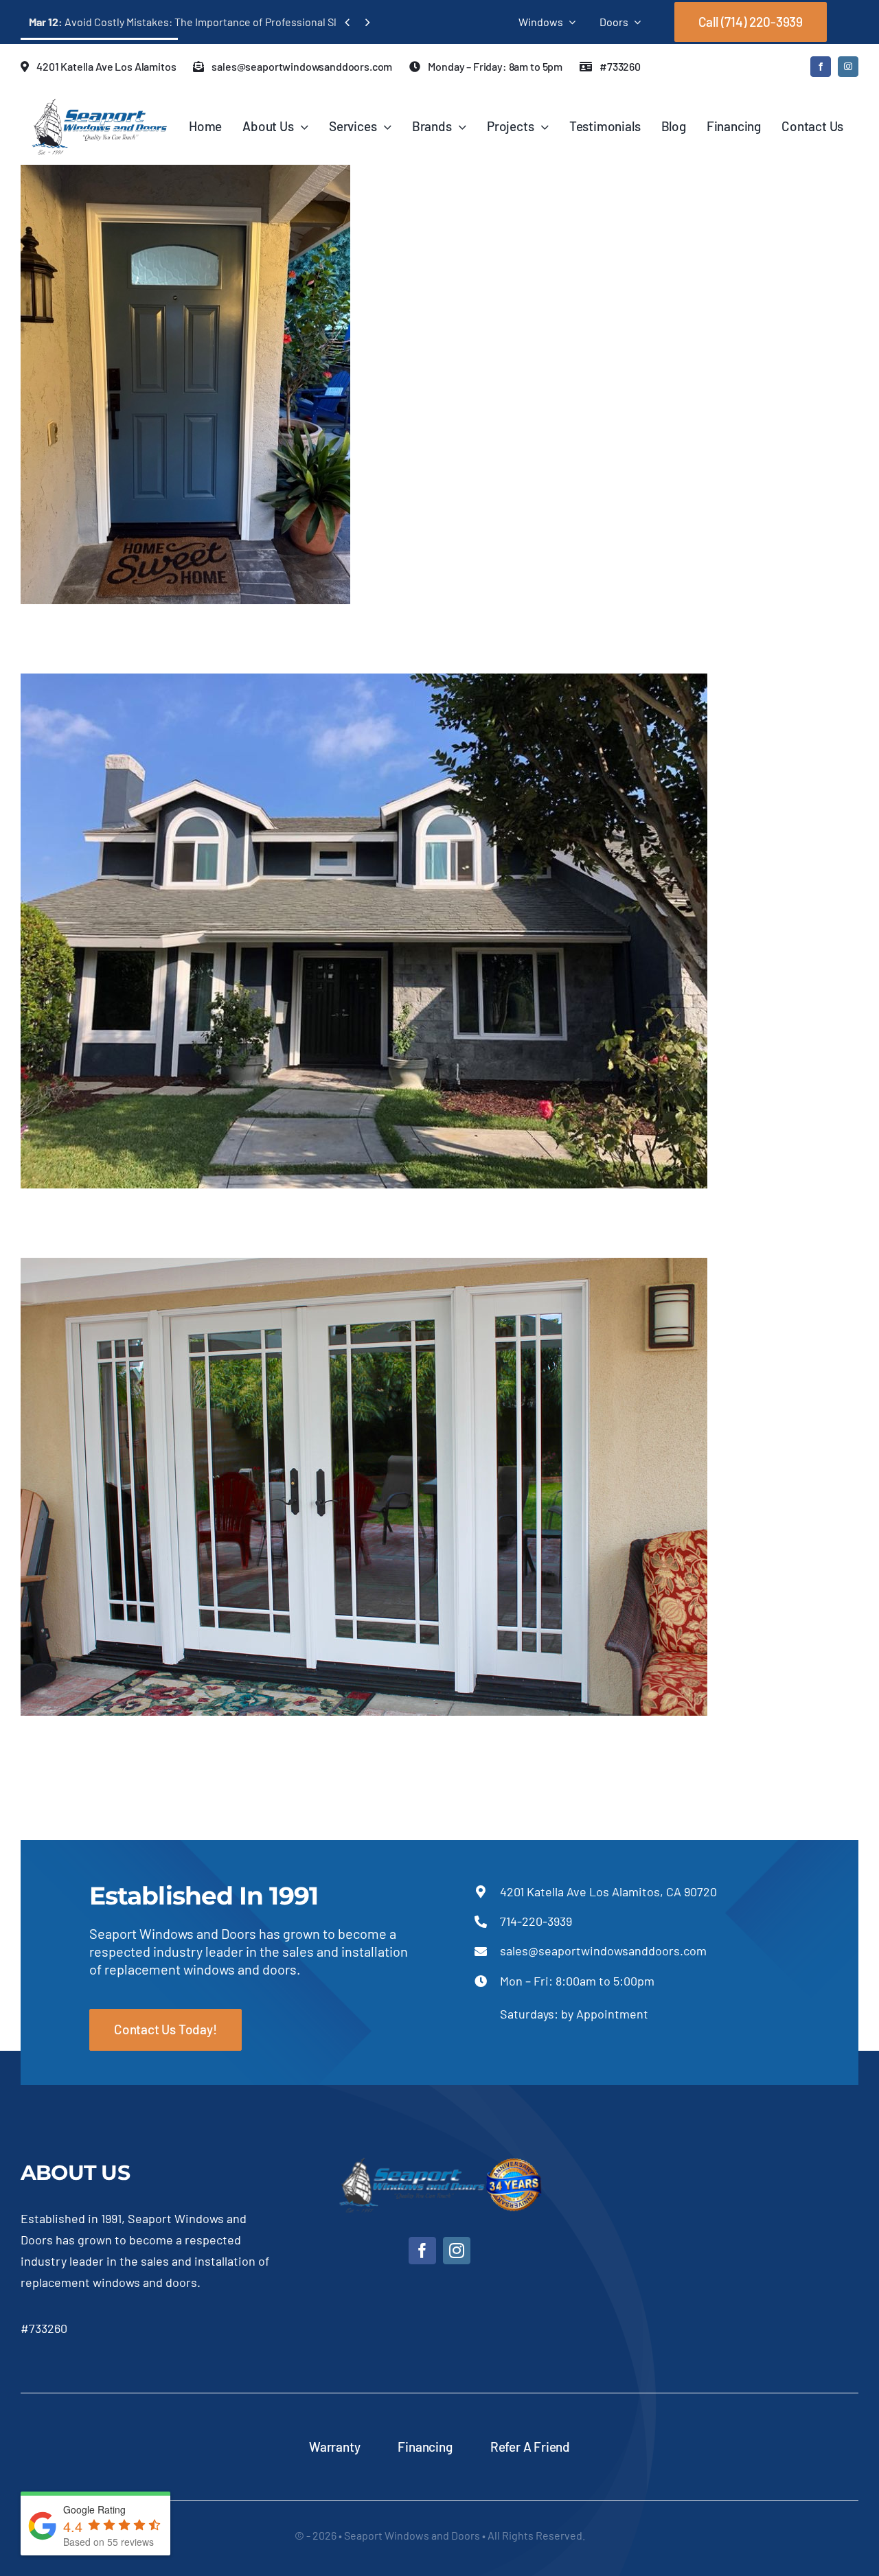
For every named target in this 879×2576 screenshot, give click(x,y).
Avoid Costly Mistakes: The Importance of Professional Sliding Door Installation (236, 22)
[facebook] (821, 67)
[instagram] (848, 67)
